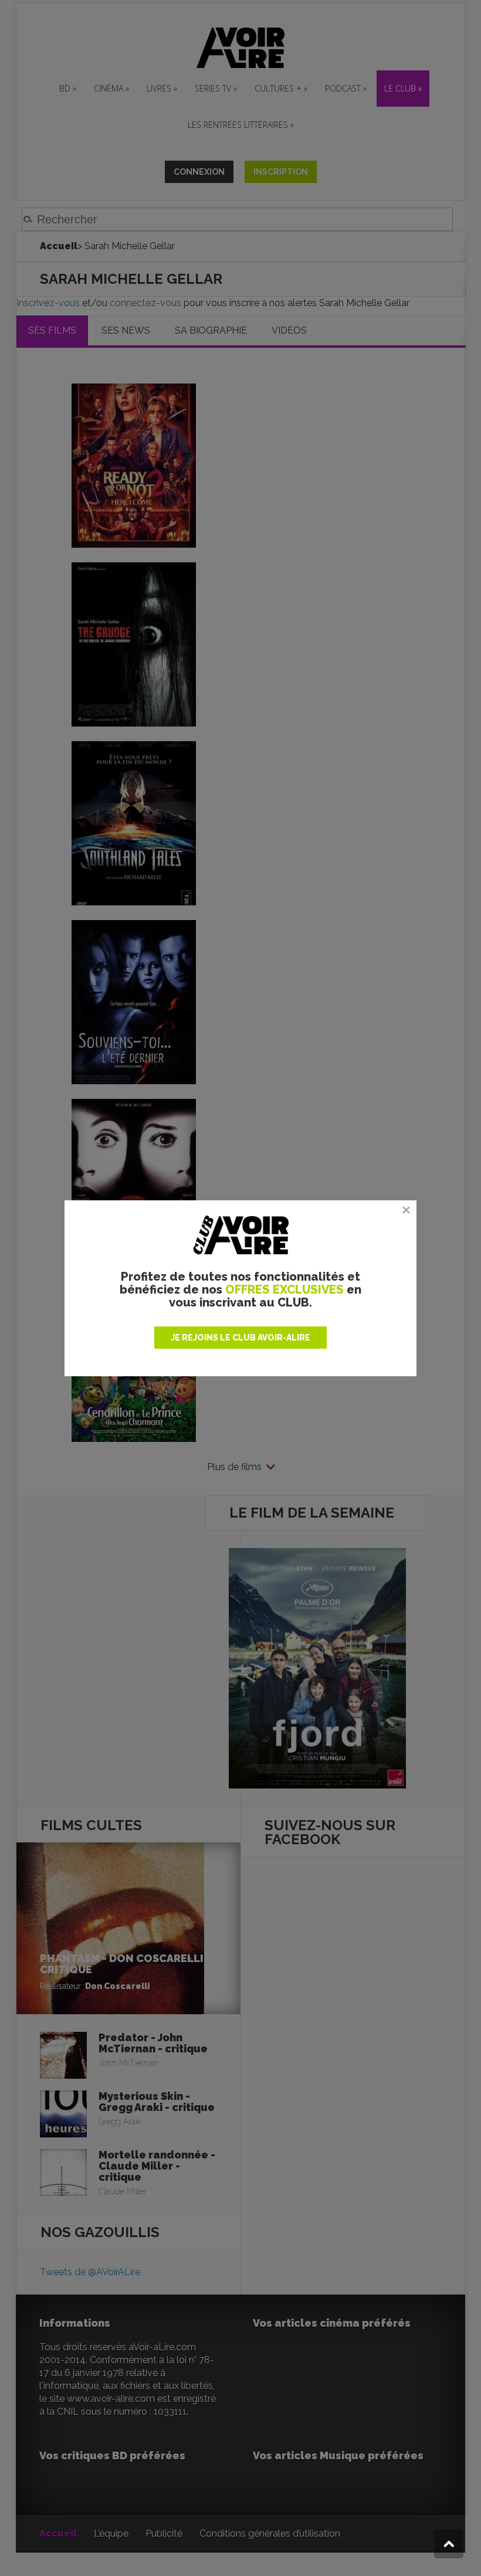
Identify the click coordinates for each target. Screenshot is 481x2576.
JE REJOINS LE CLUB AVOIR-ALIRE (240, 1338)
